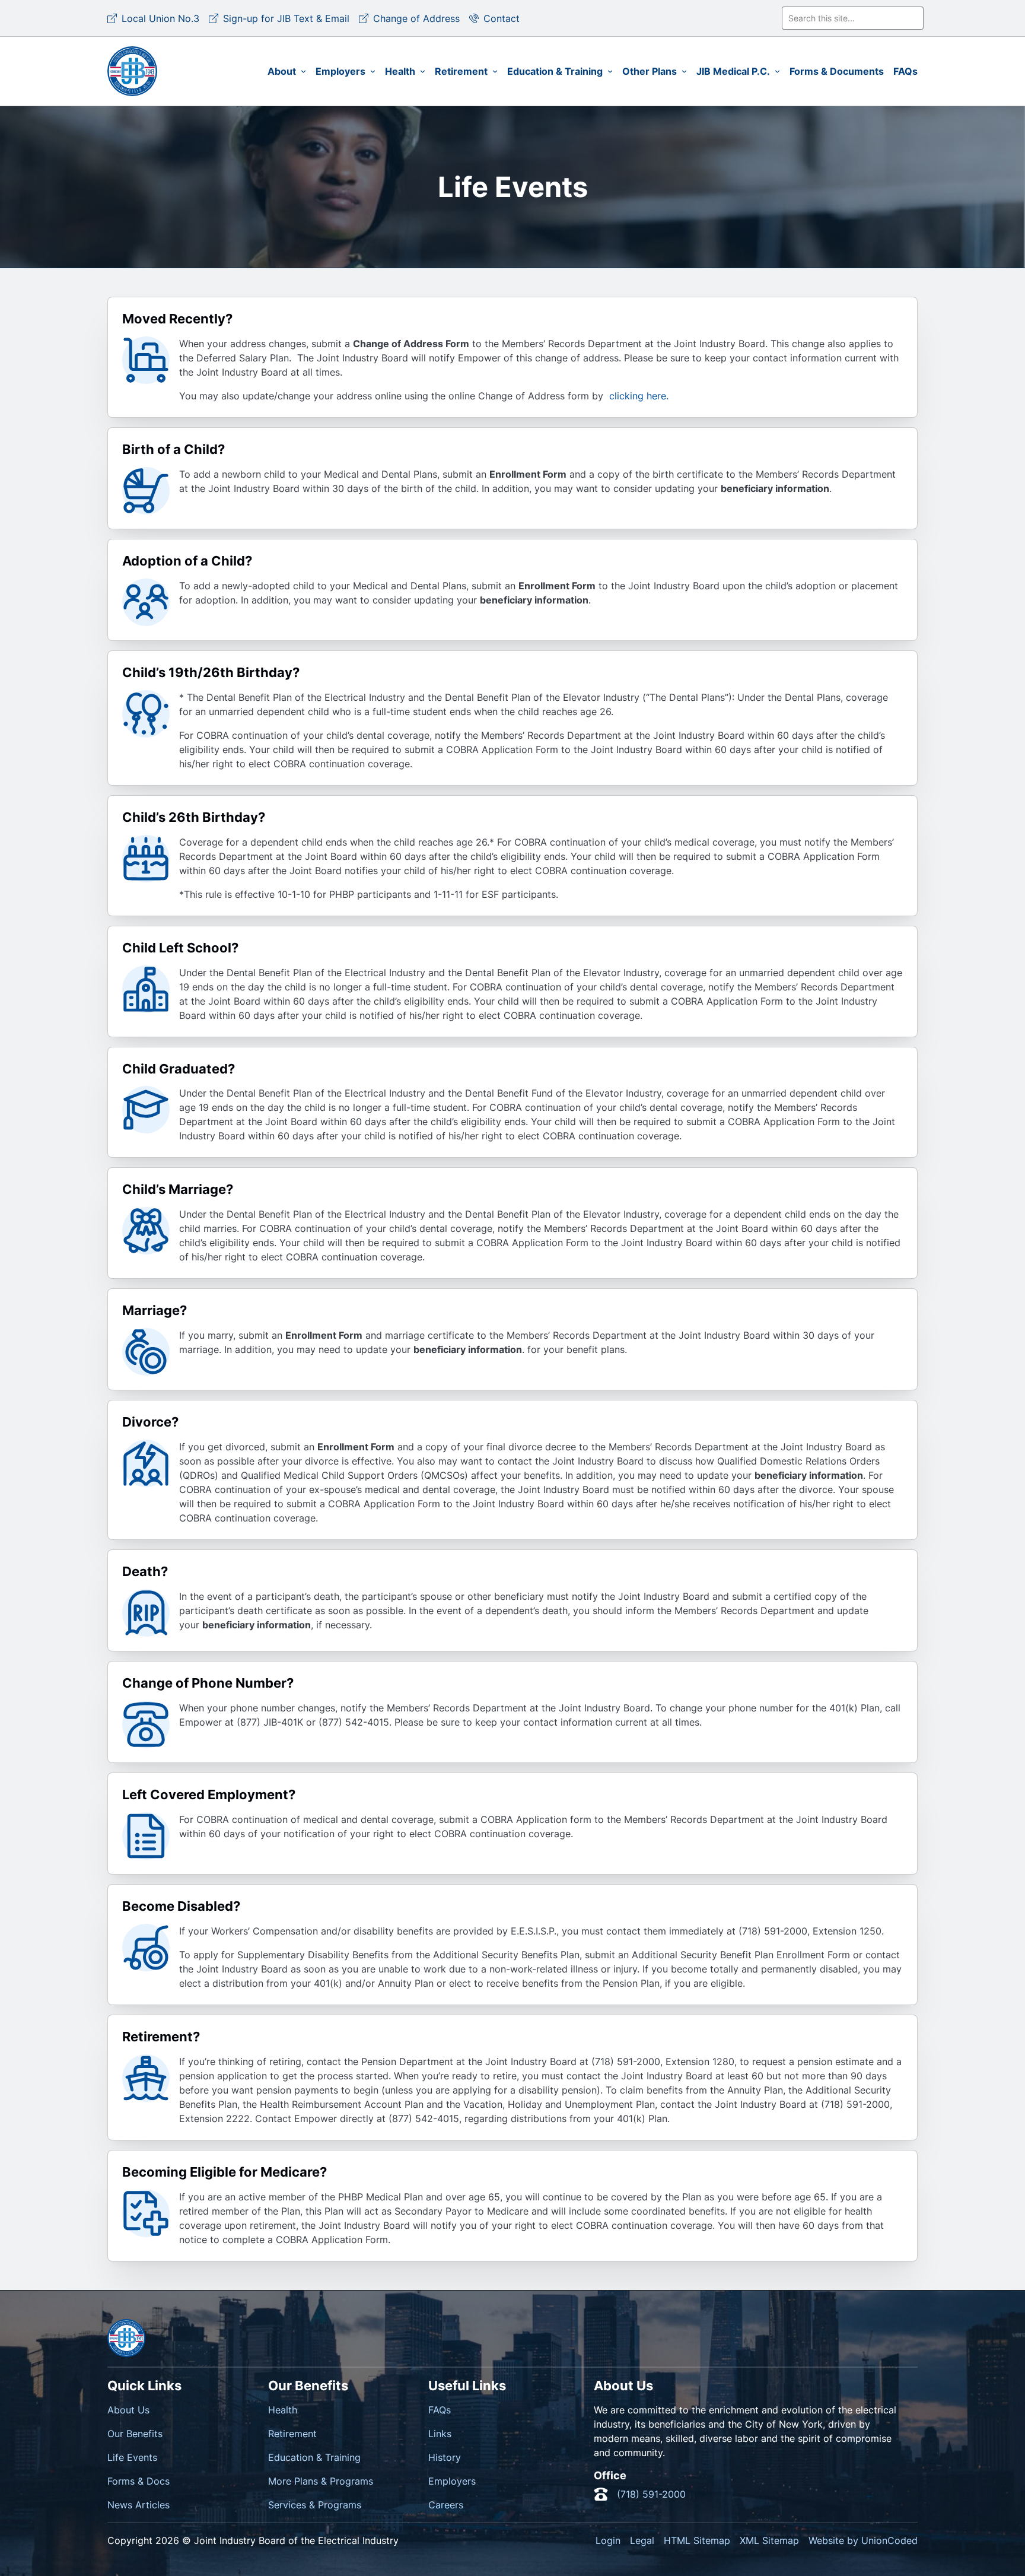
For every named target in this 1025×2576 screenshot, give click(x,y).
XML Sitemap (769, 2540)
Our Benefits (135, 2434)
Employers (452, 2481)
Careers (446, 2505)
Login (608, 2540)
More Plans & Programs (321, 2481)
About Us (128, 2410)
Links (440, 2434)
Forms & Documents (837, 71)
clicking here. (637, 396)
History (445, 2457)
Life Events (132, 2457)
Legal (642, 2540)
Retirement (292, 2434)
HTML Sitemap (697, 2540)
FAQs (905, 71)
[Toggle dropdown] (303, 72)
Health (283, 2410)
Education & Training (314, 2457)
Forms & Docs (139, 2481)
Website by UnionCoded (863, 2540)
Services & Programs (315, 2505)
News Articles (139, 2505)
